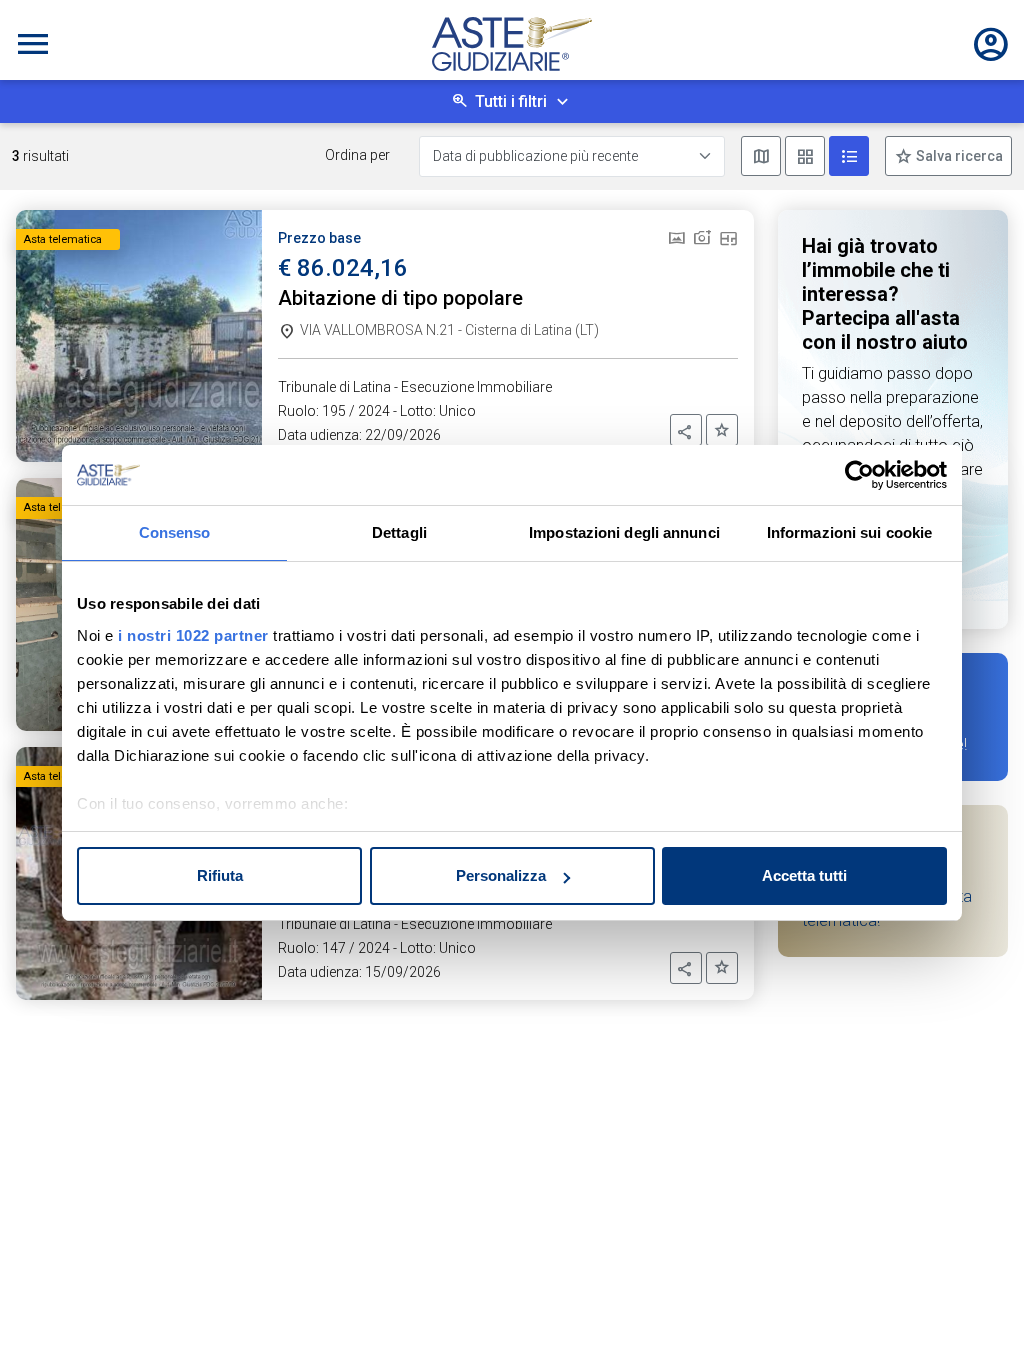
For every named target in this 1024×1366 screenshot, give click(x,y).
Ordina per (357, 155)
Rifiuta (220, 875)
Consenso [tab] (175, 532)
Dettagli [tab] (399, 532)
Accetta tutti (804, 875)
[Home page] (512, 44)
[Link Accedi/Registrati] (991, 44)
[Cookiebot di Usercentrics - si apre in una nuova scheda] (859, 475)
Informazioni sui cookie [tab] (849, 532)
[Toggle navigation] (33, 44)
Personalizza (501, 875)
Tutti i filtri (511, 101)
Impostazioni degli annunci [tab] (624, 532)
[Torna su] (976, 1318)
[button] (686, 430)
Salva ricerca (958, 156)
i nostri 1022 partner (193, 635)
